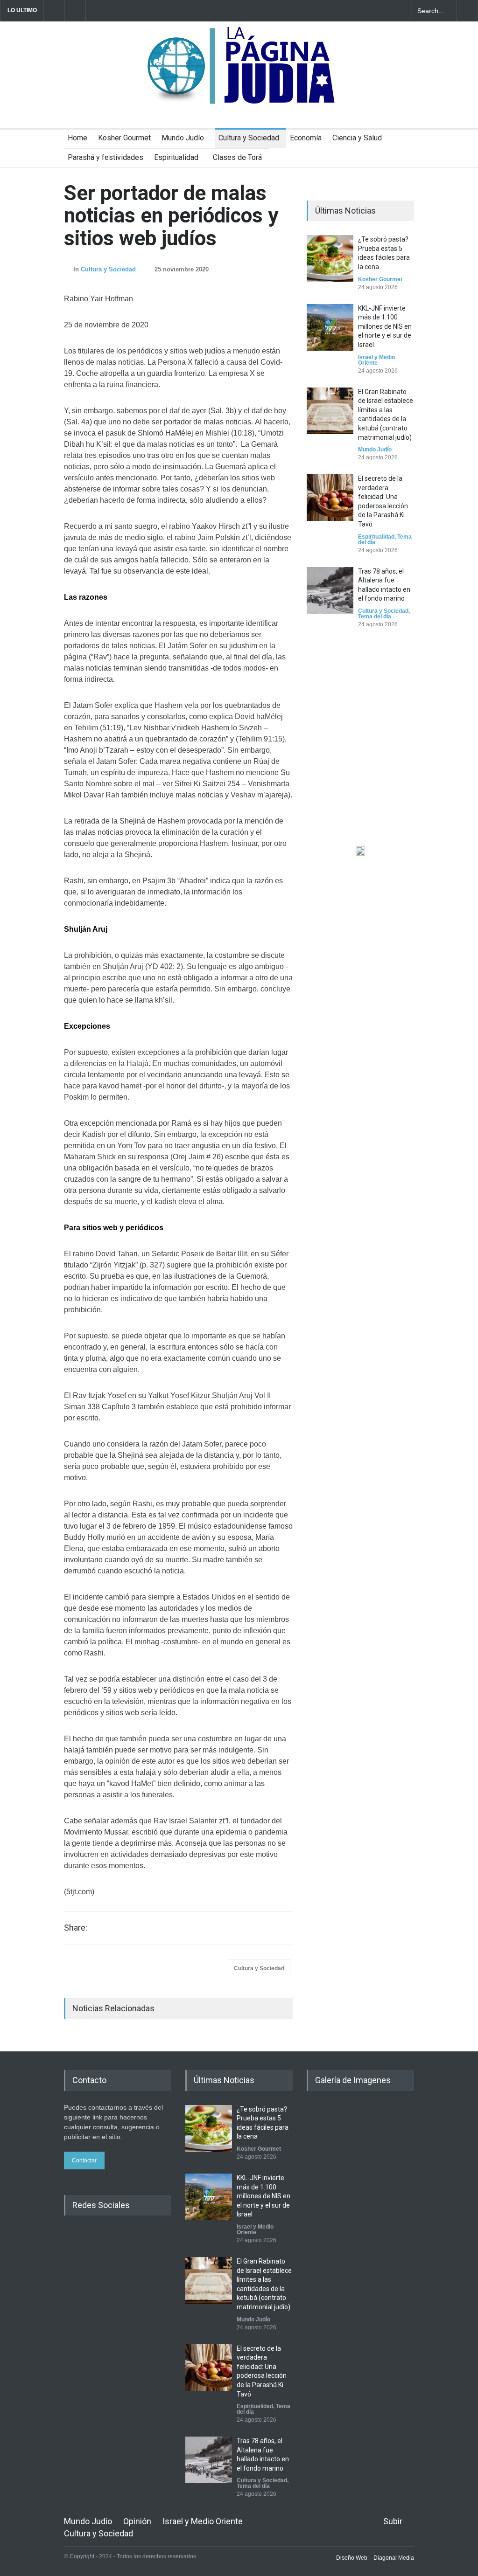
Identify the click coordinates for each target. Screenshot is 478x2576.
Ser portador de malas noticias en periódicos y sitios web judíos (171, 216)
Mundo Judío (183, 138)
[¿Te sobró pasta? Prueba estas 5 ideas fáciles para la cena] (330, 258)
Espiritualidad (176, 157)
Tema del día (375, 616)
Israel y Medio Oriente (376, 360)
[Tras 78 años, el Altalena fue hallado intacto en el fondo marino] (330, 590)
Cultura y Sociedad (249, 138)
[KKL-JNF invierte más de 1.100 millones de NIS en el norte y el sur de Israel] (330, 327)
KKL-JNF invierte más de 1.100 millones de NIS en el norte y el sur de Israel (385, 326)
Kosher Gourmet (124, 138)
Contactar (84, 2161)
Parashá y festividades (105, 157)
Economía (306, 138)
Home (77, 138)
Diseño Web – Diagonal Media (375, 2558)
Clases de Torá (237, 157)
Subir (393, 2521)
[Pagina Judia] (239, 92)
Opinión (137, 2521)
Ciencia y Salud (357, 138)
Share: (76, 1928)
